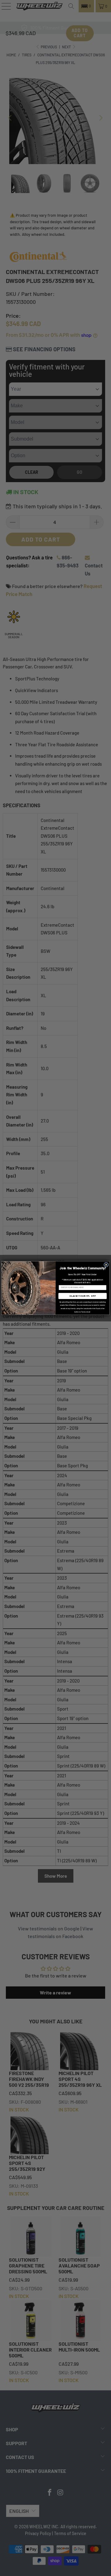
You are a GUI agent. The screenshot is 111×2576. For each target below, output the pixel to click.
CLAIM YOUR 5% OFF (83, 1296)
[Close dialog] (106, 1265)
